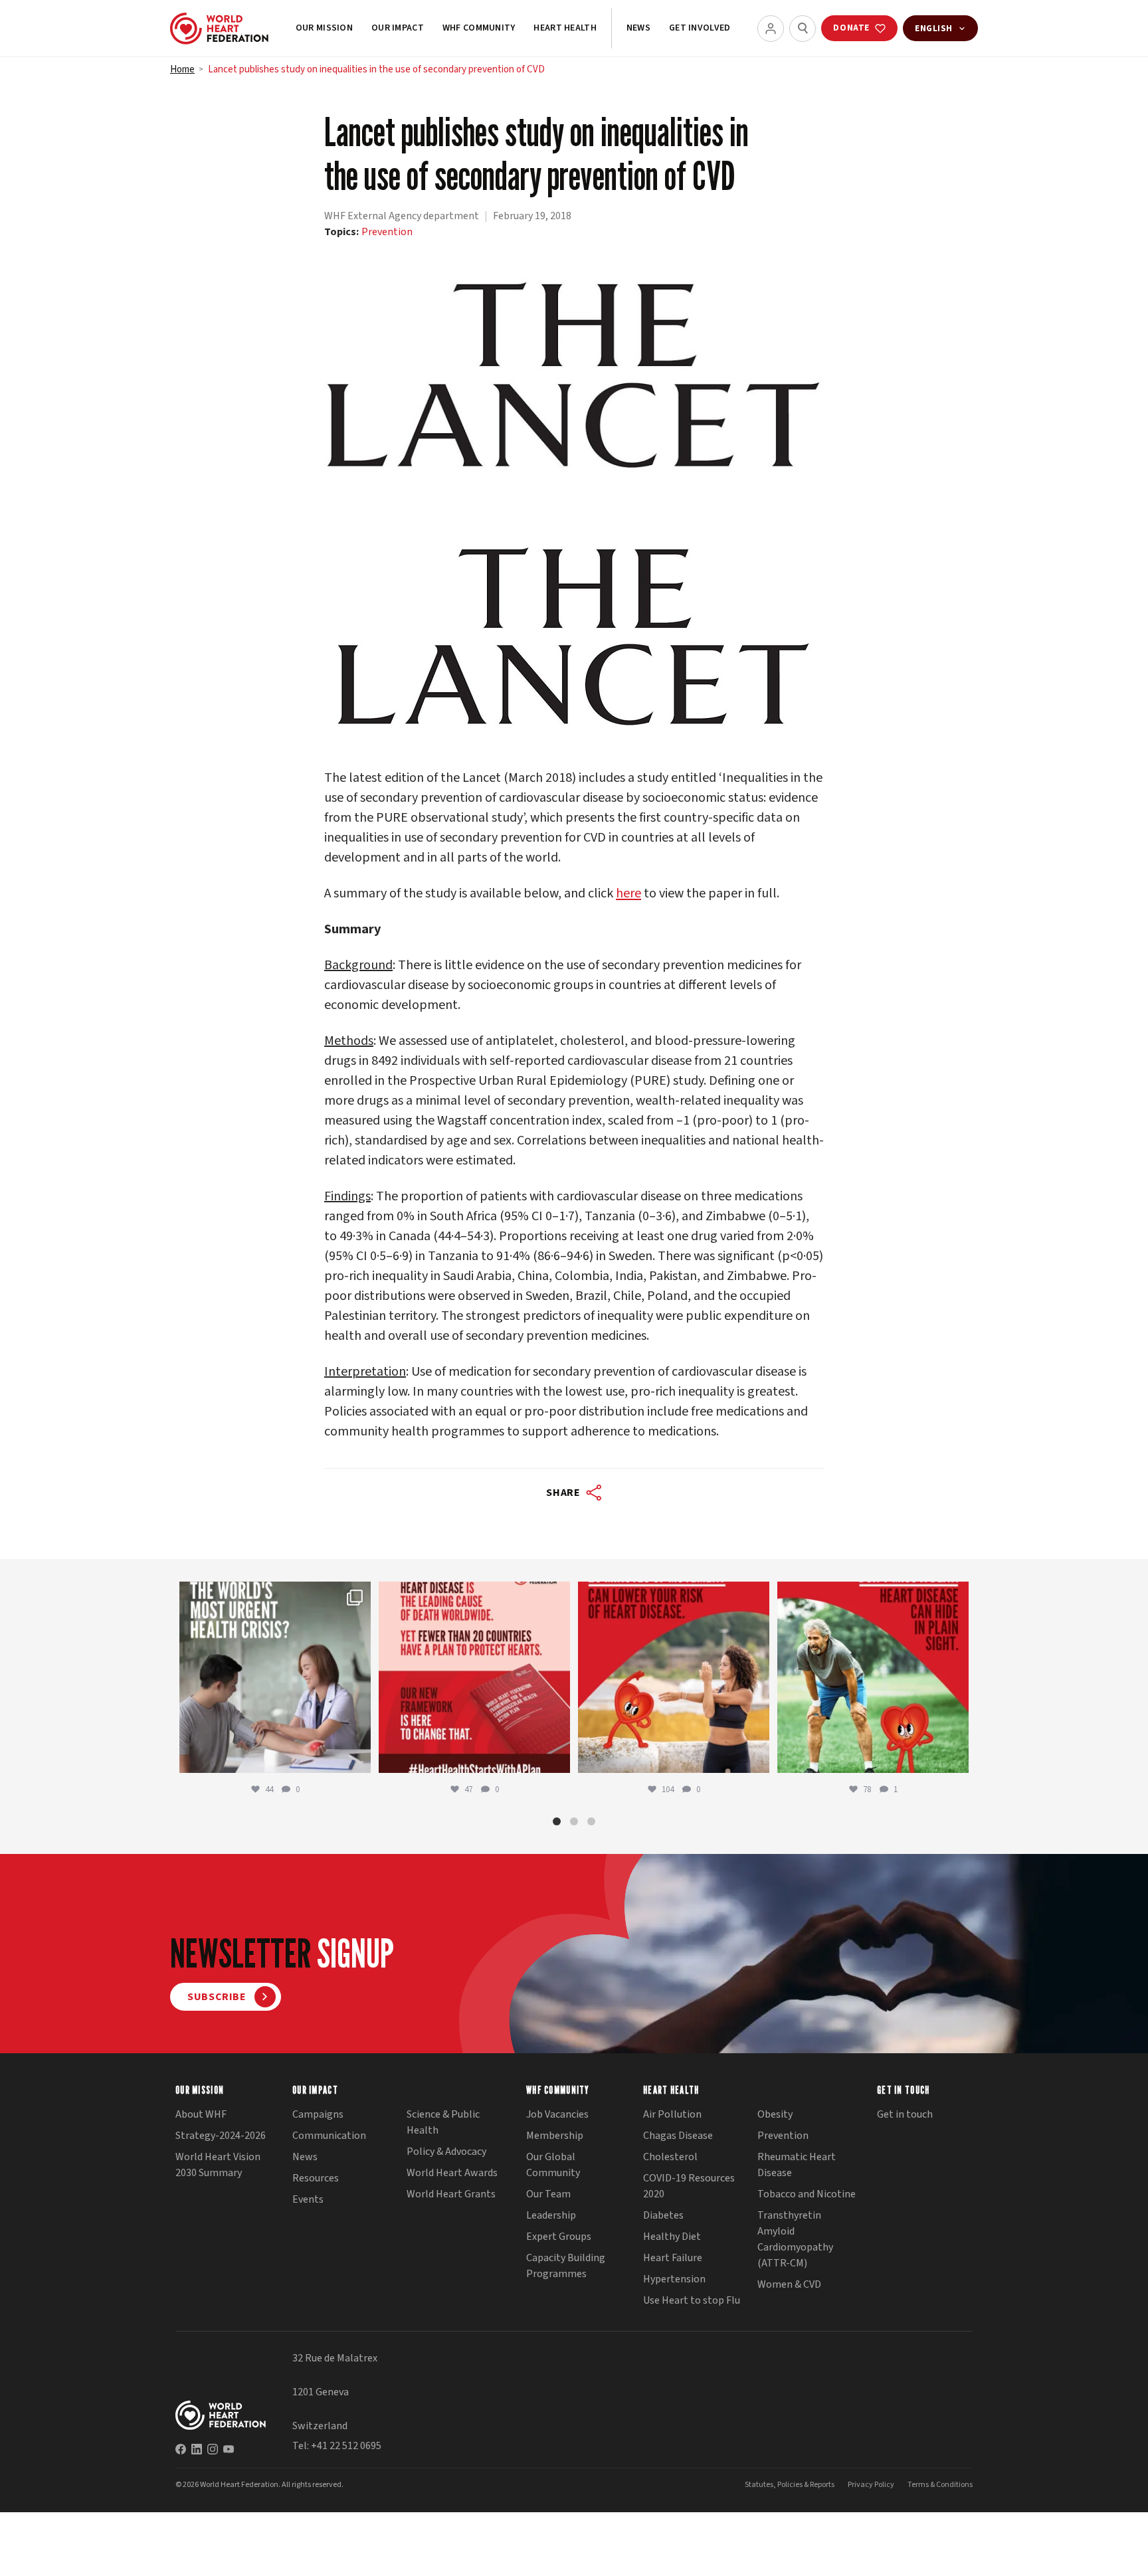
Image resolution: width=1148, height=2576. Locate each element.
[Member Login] (771, 29)
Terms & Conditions (940, 2485)
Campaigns (318, 2114)
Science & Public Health (443, 2122)
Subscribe (217, 1997)
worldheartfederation (273, 1595)
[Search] (803, 29)
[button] (557, 1821)
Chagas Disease (678, 2136)
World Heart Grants (451, 2194)
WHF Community (479, 28)
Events (308, 2199)
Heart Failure (673, 2258)
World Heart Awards (452, 2173)
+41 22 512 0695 (346, 2446)
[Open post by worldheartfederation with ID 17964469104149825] (275, 1677)
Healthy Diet (672, 2237)
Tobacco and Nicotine (807, 2194)
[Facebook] (181, 2449)
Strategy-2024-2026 (221, 2136)
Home (182, 69)
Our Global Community (553, 2165)
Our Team (548, 2194)
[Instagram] (213, 2449)
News (638, 28)
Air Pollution (672, 2114)
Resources (316, 2178)
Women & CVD (789, 2284)
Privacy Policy (871, 2485)
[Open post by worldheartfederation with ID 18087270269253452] (873, 1677)
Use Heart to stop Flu (692, 2300)
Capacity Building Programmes (566, 2266)
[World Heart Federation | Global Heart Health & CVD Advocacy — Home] (219, 29)
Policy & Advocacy (446, 2152)
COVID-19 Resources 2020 (689, 2186)
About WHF (201, 2114)
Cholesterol (670, 2157)
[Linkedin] (197, 2449)
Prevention (387, 232)
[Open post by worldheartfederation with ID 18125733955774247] (674, 1677)
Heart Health (565, 28)
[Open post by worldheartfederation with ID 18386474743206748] (474, 1677)
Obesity (775, 2114)
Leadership (551, 2215)
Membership (555, 2136)
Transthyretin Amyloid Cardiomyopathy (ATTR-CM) (795, 2239)
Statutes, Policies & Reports (790, 2485)
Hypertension (674, 2279)
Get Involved (700, 28)
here (628, 893)
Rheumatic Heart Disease (797, 2165)
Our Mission (324, 28)
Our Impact (398, 28)
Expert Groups (559, 2237)
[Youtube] (229, 2449)
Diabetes (663, 2215)
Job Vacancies (557, 2114)
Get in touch (905, 2114)
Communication (329, 2136)
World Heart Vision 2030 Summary (218, 2165)
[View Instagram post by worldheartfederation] (357, 1757)
